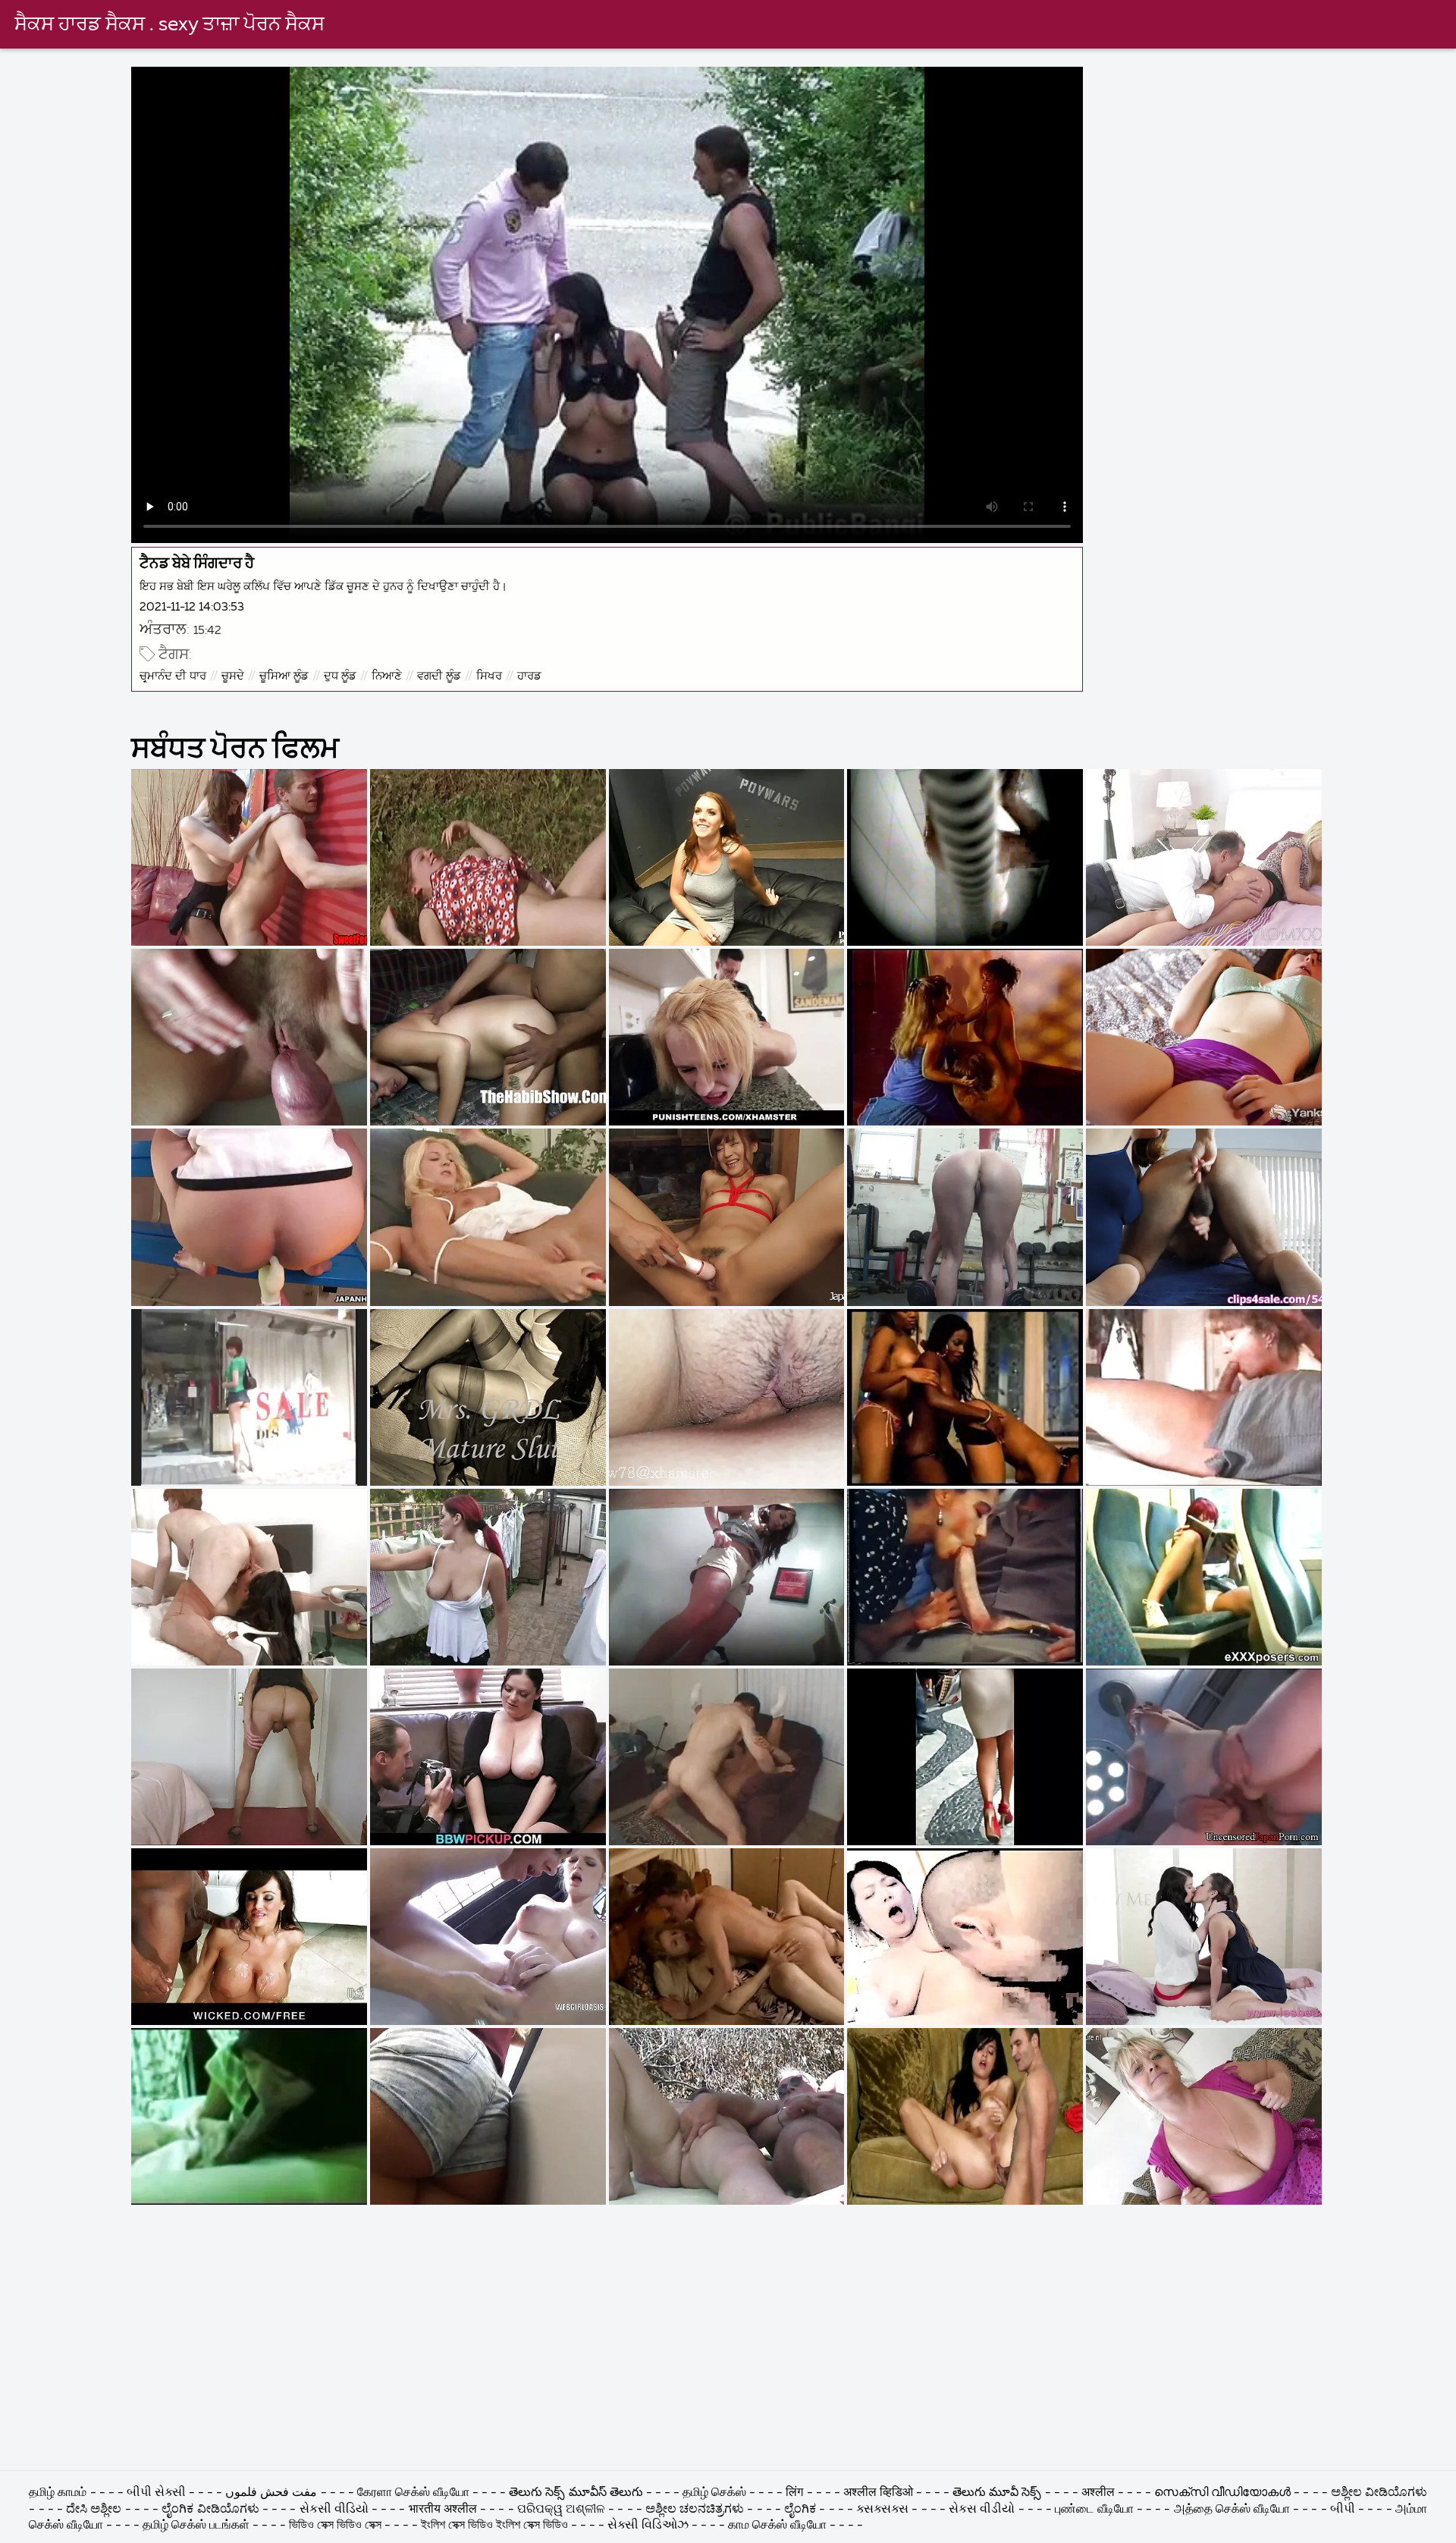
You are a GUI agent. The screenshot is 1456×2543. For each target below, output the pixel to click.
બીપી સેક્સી (156, 2493)
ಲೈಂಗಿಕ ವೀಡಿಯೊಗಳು (210, 2510)
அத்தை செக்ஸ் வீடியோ (1232, 2510)
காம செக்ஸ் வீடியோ (777, 2526)
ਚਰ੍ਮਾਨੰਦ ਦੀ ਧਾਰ (173, 676)
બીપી (1343, 2510)
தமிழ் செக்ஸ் (714, 2493)
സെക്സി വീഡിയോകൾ (1224, 2493)
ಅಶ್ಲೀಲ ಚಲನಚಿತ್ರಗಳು (696, 2510)
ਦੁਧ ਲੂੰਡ (340, 676)
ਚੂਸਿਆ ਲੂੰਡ (284, 676)
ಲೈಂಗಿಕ (800, 2510)
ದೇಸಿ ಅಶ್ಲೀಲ (94, 2510)
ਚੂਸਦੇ (233, 676)
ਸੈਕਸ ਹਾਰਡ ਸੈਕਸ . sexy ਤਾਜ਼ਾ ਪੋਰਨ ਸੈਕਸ (169, 25)
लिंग (794, 2493)
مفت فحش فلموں (273, 2493)
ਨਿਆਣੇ (387, 676)
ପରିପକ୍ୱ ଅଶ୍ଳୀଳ (561, 2510)
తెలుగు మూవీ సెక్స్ (997, 2493)
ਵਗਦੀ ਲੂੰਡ (439, 676)
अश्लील (1098, 2493)
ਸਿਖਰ (489, 676)
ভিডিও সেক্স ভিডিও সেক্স (335, 2526)
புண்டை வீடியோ (1094, 2510)
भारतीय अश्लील (443, 2510)
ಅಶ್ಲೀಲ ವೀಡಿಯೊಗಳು (1379, 2493)
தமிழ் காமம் (58, 2493)
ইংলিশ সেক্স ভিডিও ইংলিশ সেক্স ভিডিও (494, 2526)
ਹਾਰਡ (529, 676)
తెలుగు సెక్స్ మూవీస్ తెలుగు (577, 2493)
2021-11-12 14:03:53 (192, 607)
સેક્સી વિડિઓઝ (648, 2526)
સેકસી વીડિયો (334, 2510)
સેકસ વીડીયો (982, 2510)
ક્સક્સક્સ (884, 2510)
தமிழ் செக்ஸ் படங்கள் (196, 2526)
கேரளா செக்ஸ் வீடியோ (415, 2493)
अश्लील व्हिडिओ (878, 2493)
